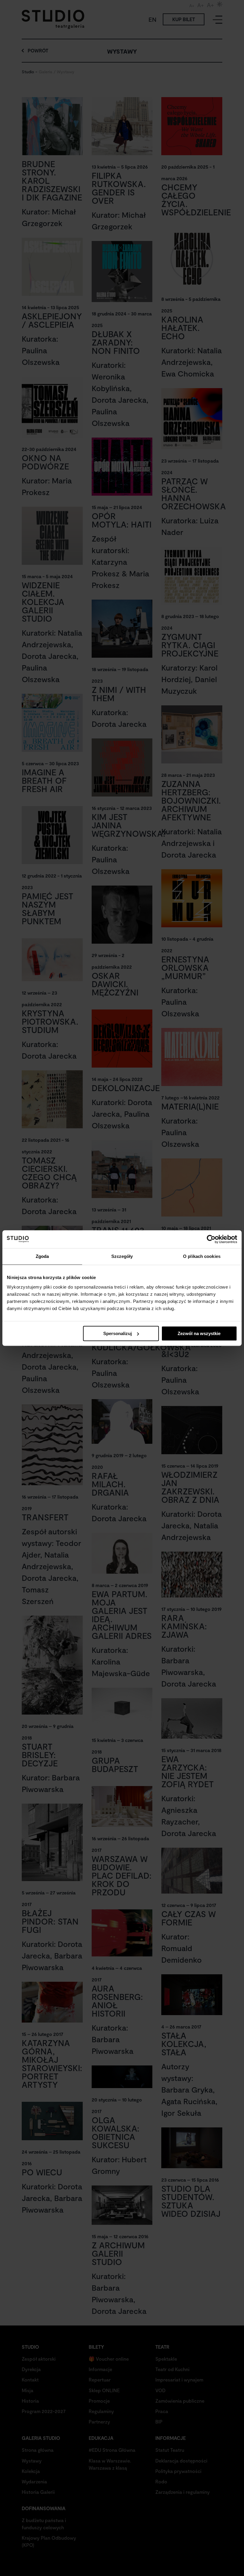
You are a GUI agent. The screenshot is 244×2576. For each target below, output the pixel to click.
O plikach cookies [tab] (202, 1256)
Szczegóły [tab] (122, 1256)
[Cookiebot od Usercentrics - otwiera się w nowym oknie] (211, 1239)
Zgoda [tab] (42, 1256)
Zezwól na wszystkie (199, 1333)
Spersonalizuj (118, 1333)
